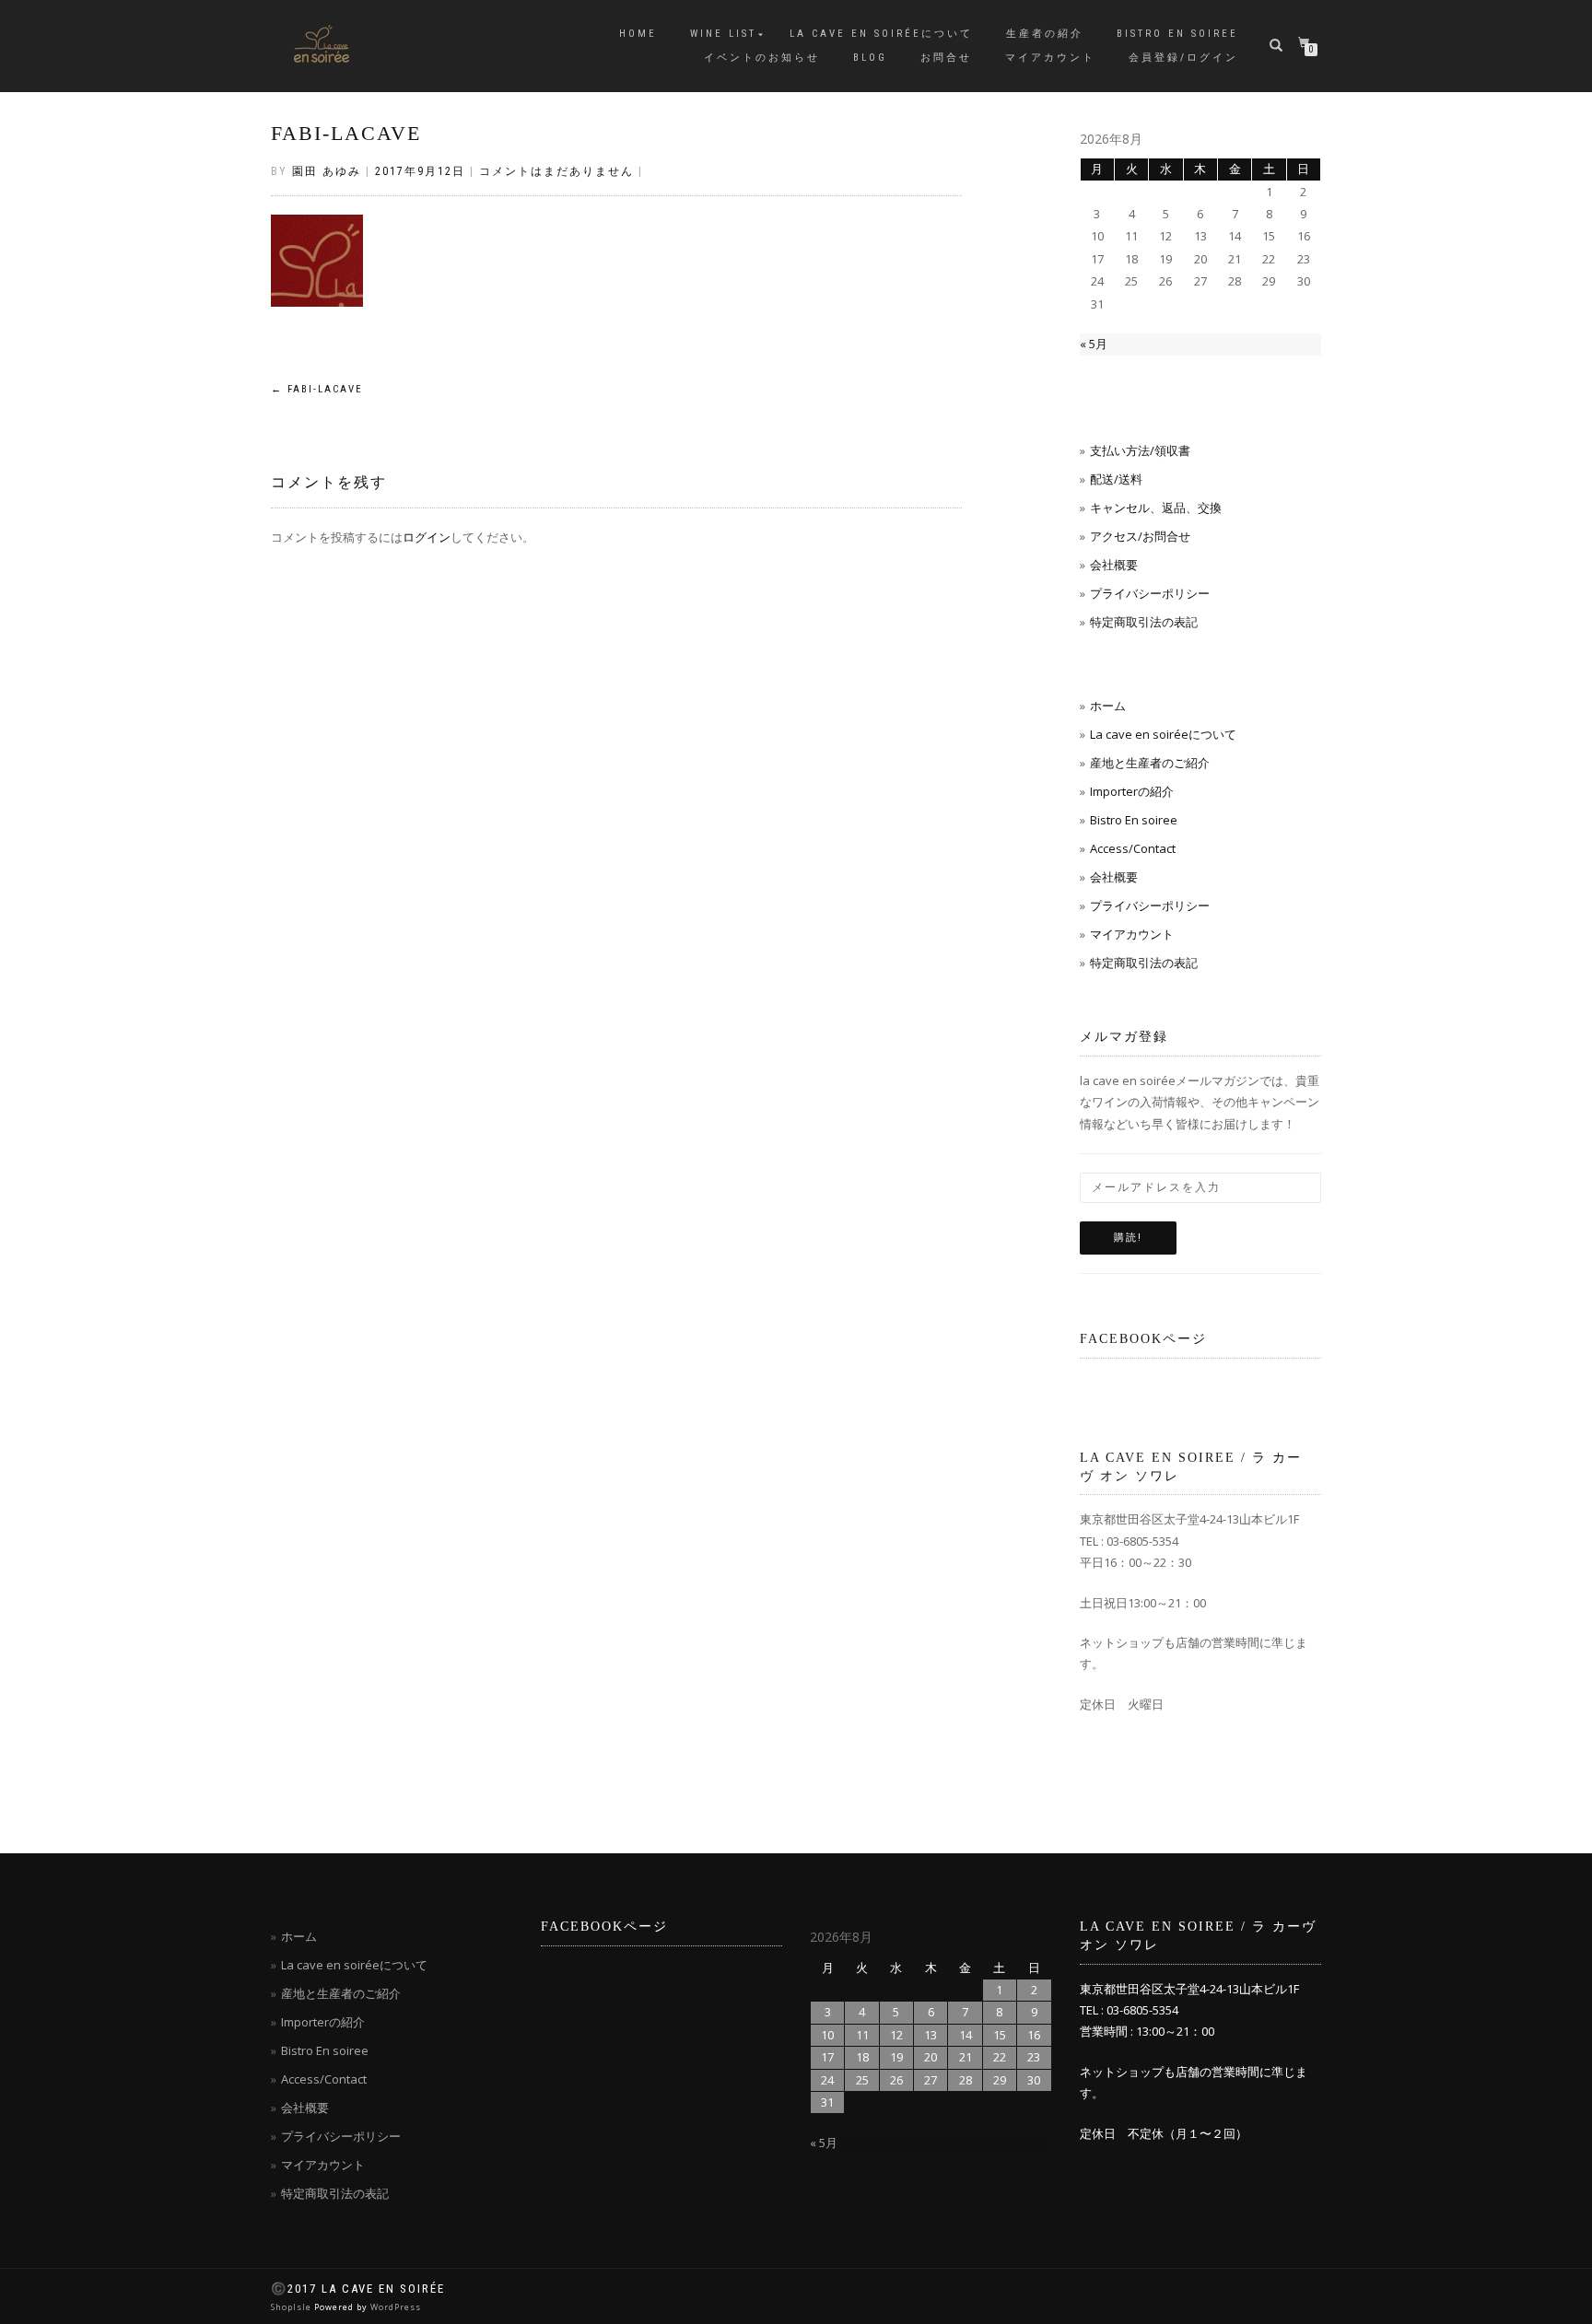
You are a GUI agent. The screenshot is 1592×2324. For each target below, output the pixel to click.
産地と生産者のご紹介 (1150, 763)
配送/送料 (1116, 479)
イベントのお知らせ (762, 58)
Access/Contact (1133, 848)
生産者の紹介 (1045, 34)
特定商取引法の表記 (1144, 622)
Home (638, 34)
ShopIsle (293, 2307)
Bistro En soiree (1134, 820)
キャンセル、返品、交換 (1156, 508)
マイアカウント (1050, 58)
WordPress (396, 2307)
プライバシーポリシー (1150, 593)
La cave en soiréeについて (881, 34)
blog (870, 58)
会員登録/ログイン (1183, 58)
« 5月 (1094, 344)
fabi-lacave (346, 133)
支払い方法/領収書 (1140, 450)
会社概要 (1114, 565)
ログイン (427, 537)
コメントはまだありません (556, 171)
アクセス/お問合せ (1140, 536)
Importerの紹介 (1132, 791)
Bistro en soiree (1177, 34)
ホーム (1108, 706)
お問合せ (946, 58)
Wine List (723, 34)
